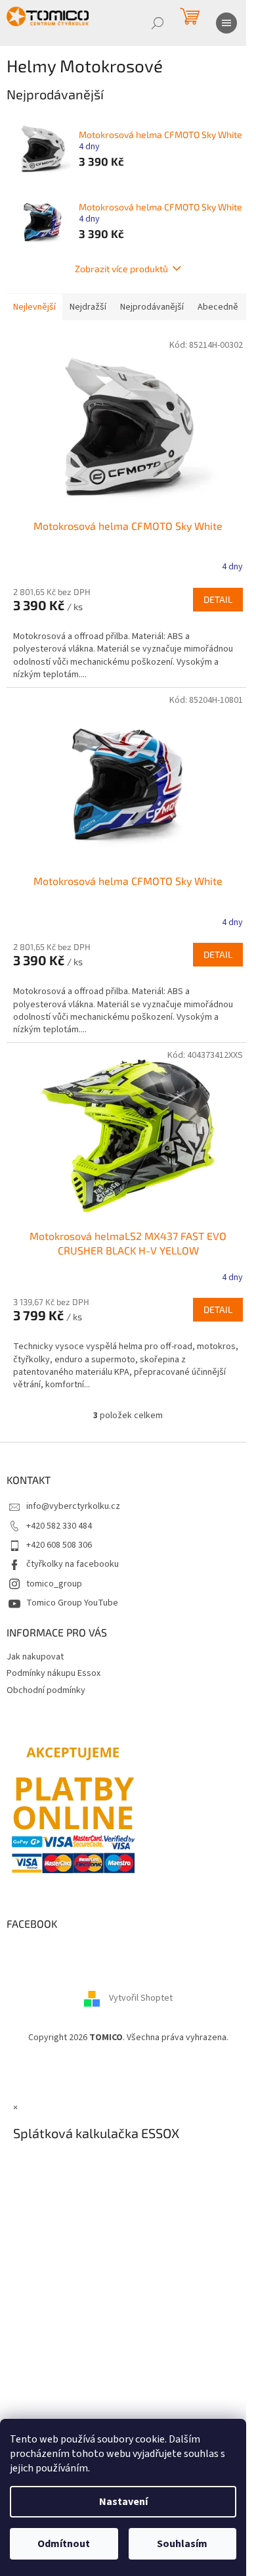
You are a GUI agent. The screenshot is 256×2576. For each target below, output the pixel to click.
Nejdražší (88, 307)
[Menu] (226, 23)
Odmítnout (64, 2544)
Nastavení (123, 2502)
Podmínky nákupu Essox (53, 1673)
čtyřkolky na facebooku (73, 1564)
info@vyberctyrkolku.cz (73, 1506)
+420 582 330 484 (59, 1526)
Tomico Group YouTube (72, 1603)
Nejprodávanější (152, 307)
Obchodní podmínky (46, 1690)
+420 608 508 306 (59, 1545)
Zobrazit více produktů (121, 269)
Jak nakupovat (35, 1657)
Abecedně (218, 307)
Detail (218, 599)
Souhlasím (182, 2544)
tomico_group (54, 1584)
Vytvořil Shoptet (141, 1998)
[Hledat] (158, 23)
